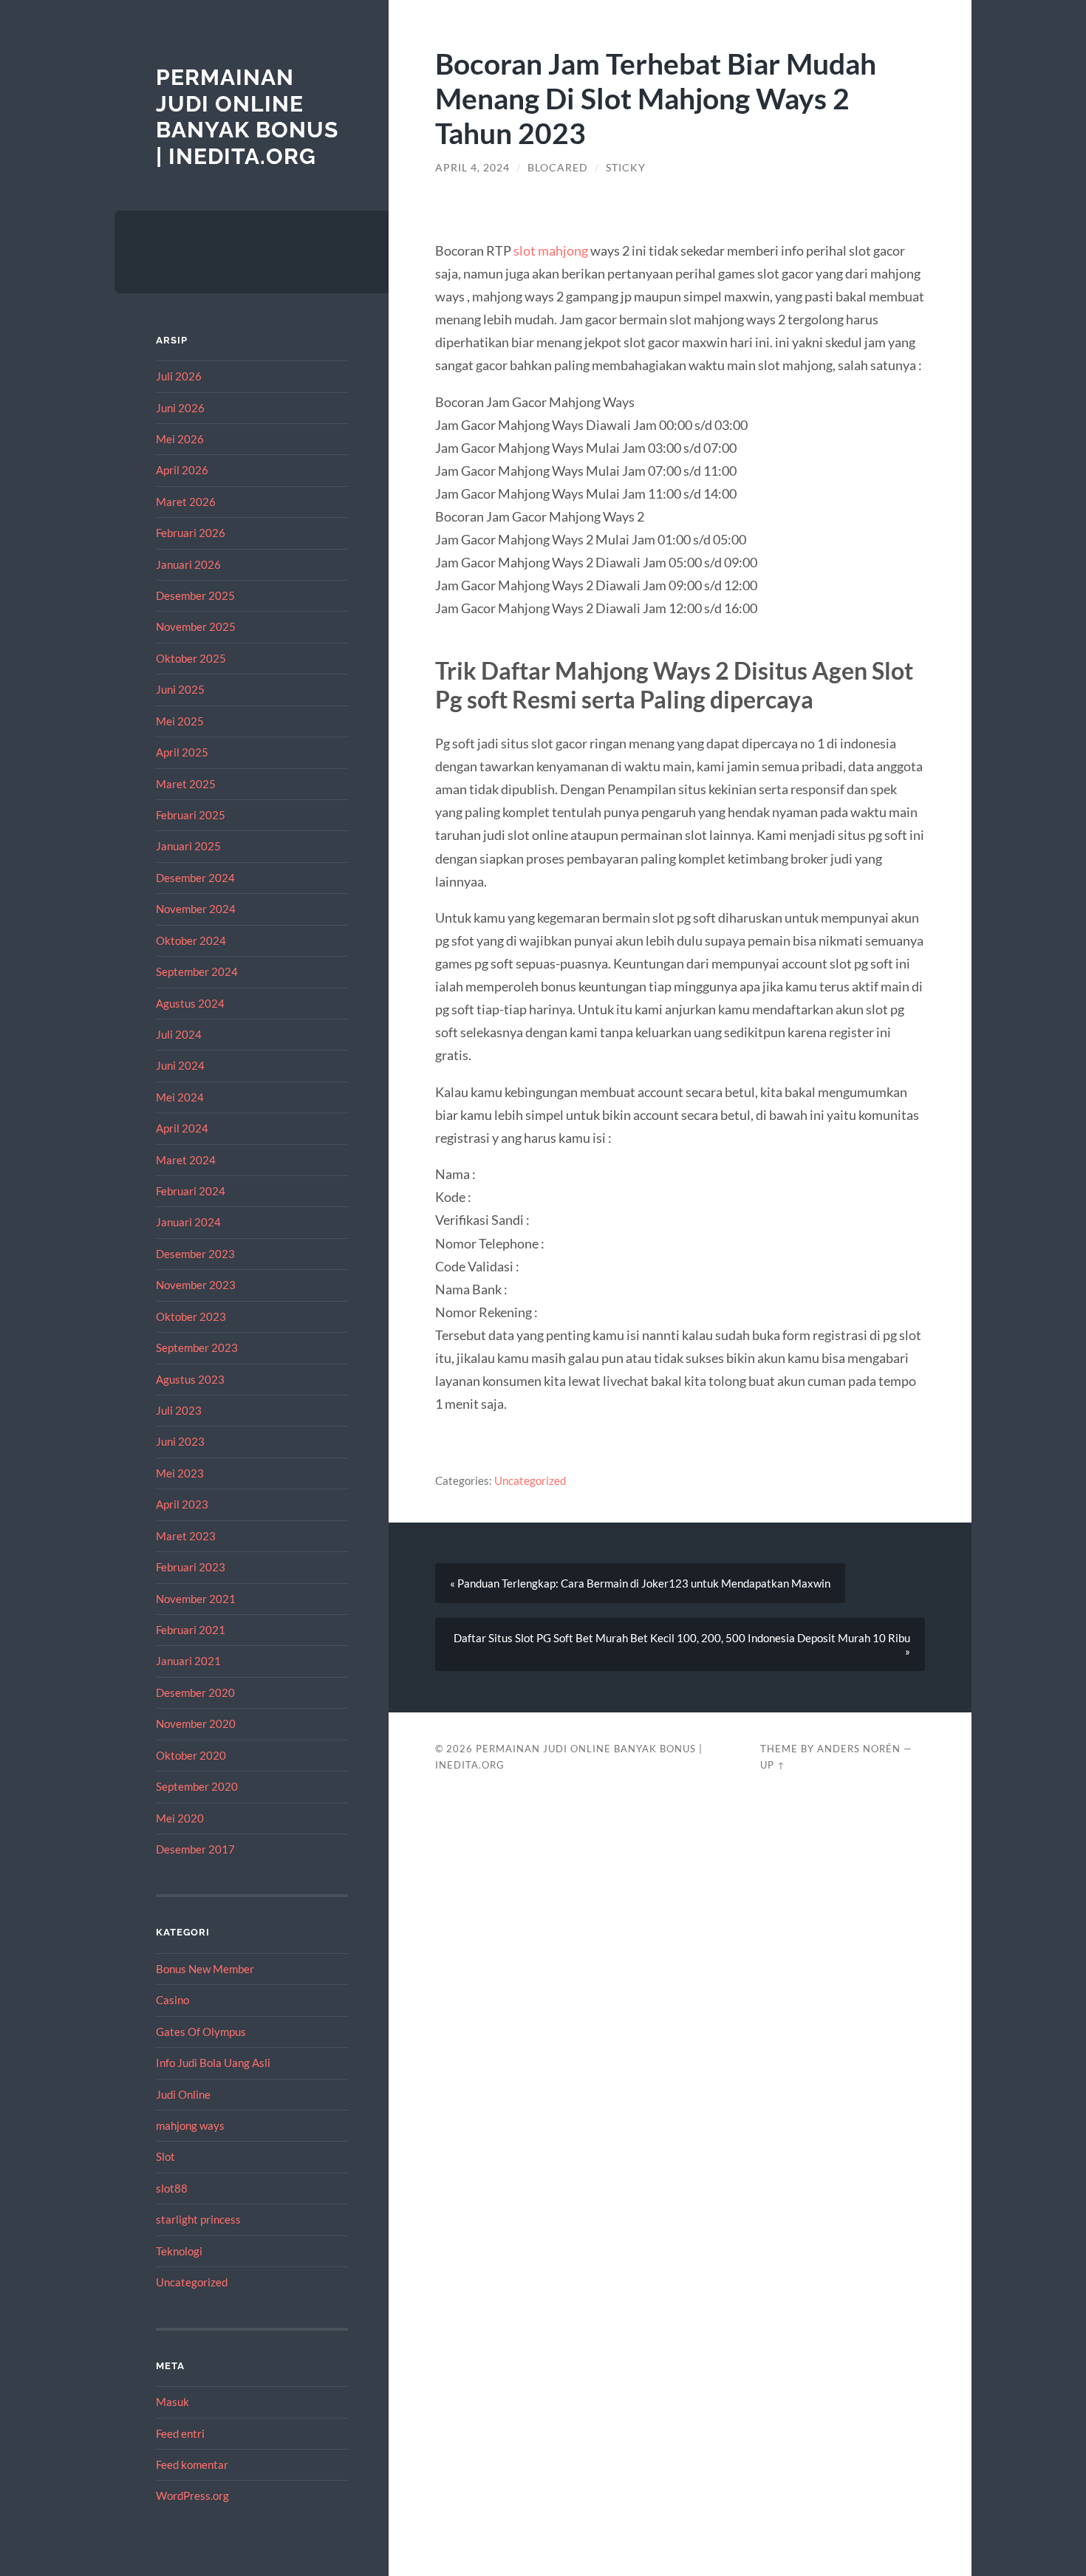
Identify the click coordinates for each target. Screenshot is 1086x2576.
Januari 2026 (188, 564)
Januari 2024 (188, 1222)
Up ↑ (773, 1765)
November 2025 (196, 626)
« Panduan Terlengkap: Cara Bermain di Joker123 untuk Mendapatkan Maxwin (640, 1583)
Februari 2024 (191, 1191)
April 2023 (182, 1504)
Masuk (173, 2402)
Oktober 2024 (191, 940)
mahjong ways (190, 2125)
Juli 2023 (179, 1410)
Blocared (558, 168)
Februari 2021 (191, 1630)
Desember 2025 (195, 595)
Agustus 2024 (190, 1003)
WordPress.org (192, 2495)
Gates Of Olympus (201, 2032)
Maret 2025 (186, 784)
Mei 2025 (180, 721)
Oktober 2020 (191, 1755)
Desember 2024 (195, 878)
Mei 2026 (180, 439)
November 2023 (196, 1285)
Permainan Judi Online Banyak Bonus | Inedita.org (247, 117)
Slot (165, 2156)
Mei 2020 (180, 1818)
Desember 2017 (195, 1849)
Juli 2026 (179, 376)
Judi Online (183, 2094)
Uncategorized (192, 2282)
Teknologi (179, 2251)
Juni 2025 (180, 689)
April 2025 (182, 752)
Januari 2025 (188, 846)
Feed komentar (192, 2464)
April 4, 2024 (472, 168)
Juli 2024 (179, 1034)
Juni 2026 (180, 408)
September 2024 (197, 971)
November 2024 (196, 909)
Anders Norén (859, 1749)
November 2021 (196, 1599)
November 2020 (196, 1723)
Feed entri (180, 2433)
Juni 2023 (180, 1441)
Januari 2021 (188, 1661)
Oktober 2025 (191, 658)
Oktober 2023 (191, 1316)
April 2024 (182, 1128)
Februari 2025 (191, 815)
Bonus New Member (205, 1969)
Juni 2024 (180, 1065)
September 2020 (197, 1786)
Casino (173, 2000)
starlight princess (198, 2219)
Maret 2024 (186, 1160)
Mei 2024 (180, 1097)
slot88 (172, 2188)
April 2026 (182, 470)
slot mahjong (551, 250)
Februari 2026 (191, 533)
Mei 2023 (180, 1473)
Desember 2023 (195, 1254)
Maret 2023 (186, 1536)
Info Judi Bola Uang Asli (213, 2063)
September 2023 (197, 1347)
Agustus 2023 (190, 1379)
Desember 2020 (195, 1692)
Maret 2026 (186, 502)
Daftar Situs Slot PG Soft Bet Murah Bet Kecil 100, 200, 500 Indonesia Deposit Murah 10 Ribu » (682, 1644)
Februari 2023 (191, 1567)
